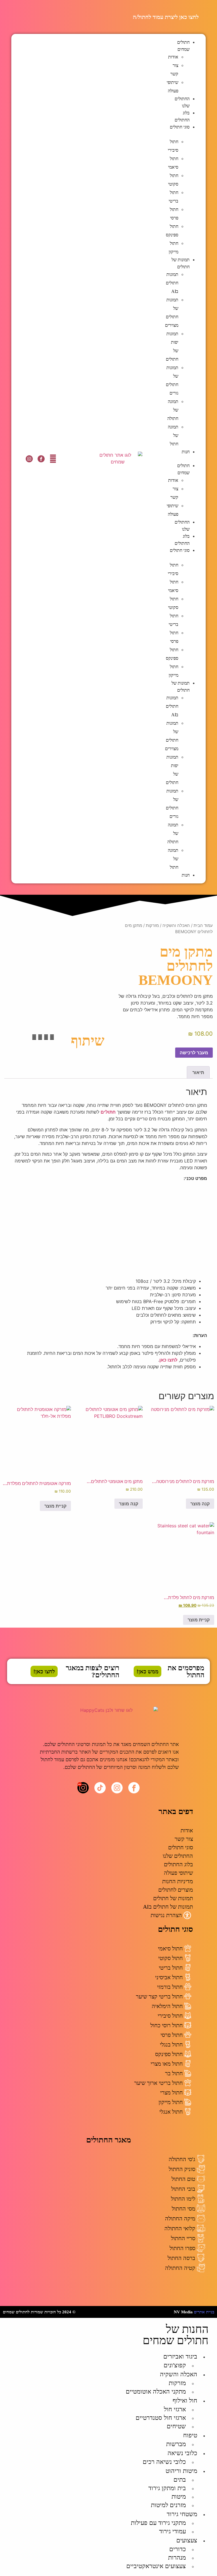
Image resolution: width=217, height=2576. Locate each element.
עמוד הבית (203, 926)
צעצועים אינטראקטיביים (156, 2566)
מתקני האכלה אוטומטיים (156, 2391)
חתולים (108, 1112)
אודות (173, 57)
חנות (186, 452)
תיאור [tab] (198, 1072)
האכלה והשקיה (176, 926)
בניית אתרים (204, 2312)
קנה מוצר (200, 1504)
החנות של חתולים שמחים (176, 2335)
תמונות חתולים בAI (172, 283)
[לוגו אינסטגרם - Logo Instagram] (29, 459)
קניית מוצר (55, 1506)
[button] (185, 459)
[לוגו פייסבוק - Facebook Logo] (41, 459)
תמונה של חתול (173, 435)
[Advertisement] (108, 1230)
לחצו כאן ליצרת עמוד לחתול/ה (166, 17)
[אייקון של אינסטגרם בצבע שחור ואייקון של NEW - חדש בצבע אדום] (83, 1788)
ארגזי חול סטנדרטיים (161, 2418)
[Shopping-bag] (53, 459)
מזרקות (152, 926)
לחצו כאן (168, 1360)
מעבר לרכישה (194, 1053)
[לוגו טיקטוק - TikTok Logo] (100, 1788)
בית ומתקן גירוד (167, 2488)
